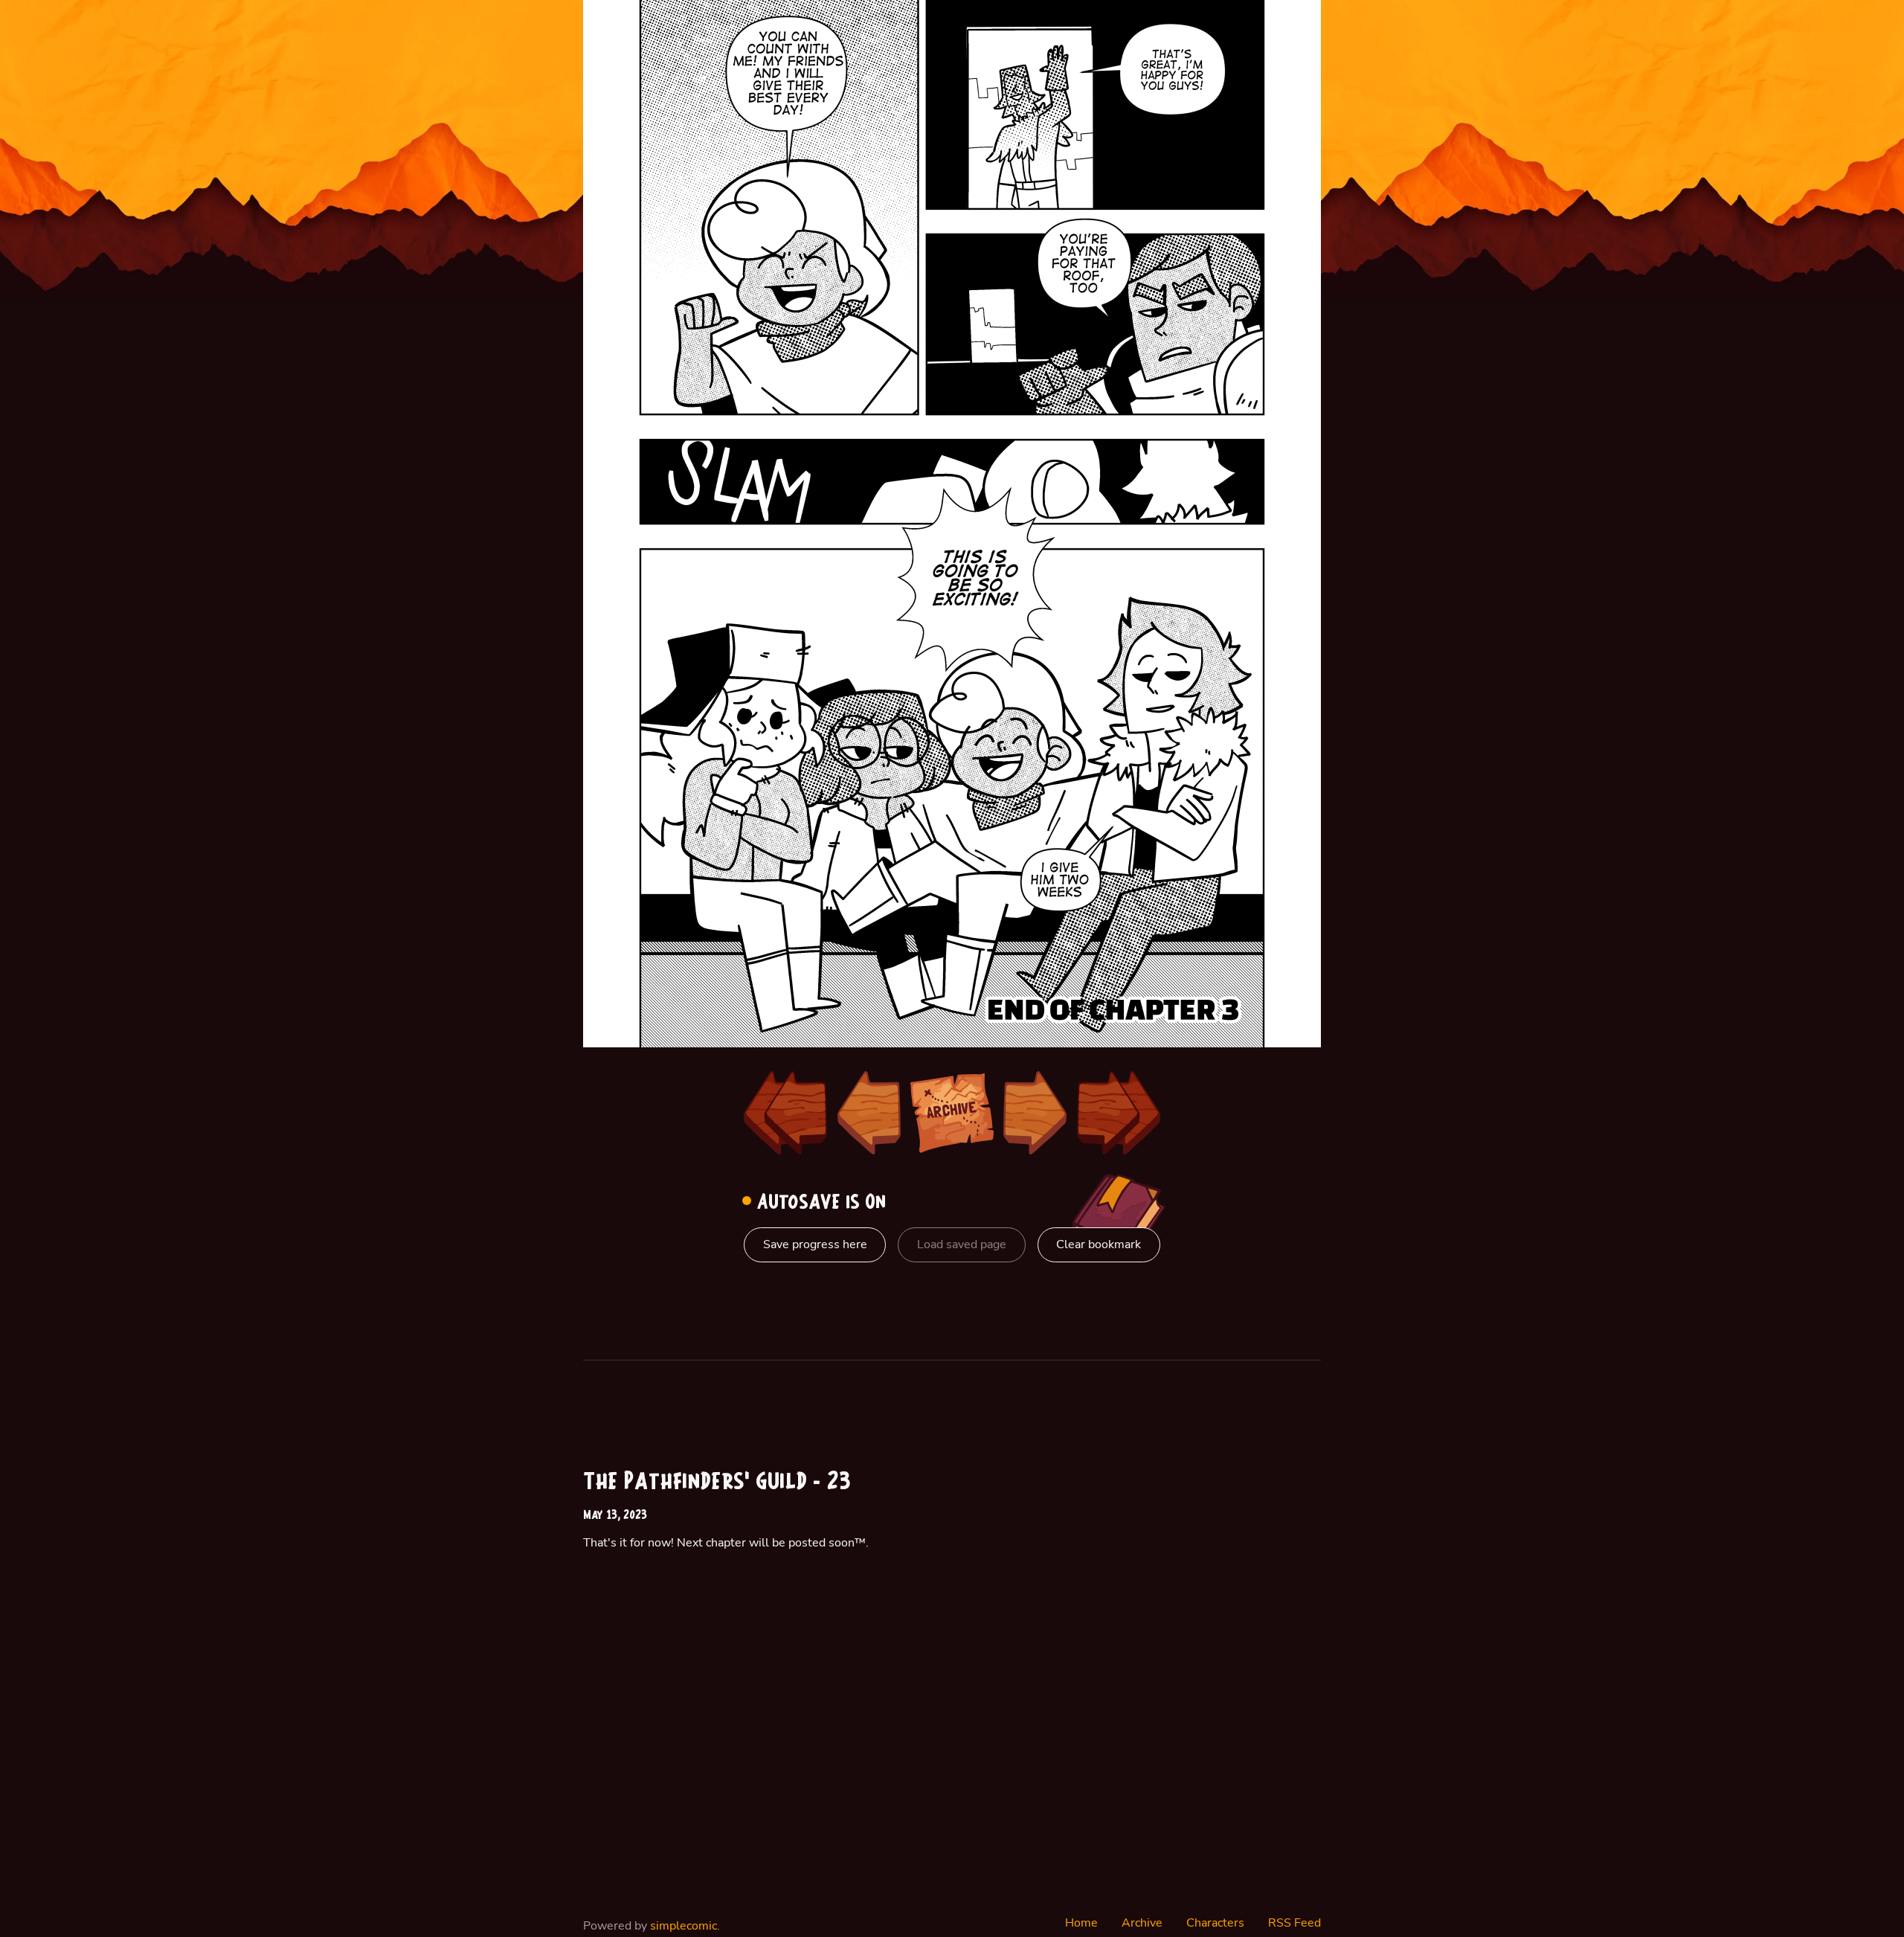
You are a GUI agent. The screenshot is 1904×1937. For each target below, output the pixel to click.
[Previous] (869, 1113)
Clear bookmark (1099, 1244)
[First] (785, 1113)
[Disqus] (1142, 1657)
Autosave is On (818, 1203)
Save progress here (815, 1244)
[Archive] (952, 1113)
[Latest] (1119, 1113)
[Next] (1035, 1113)
